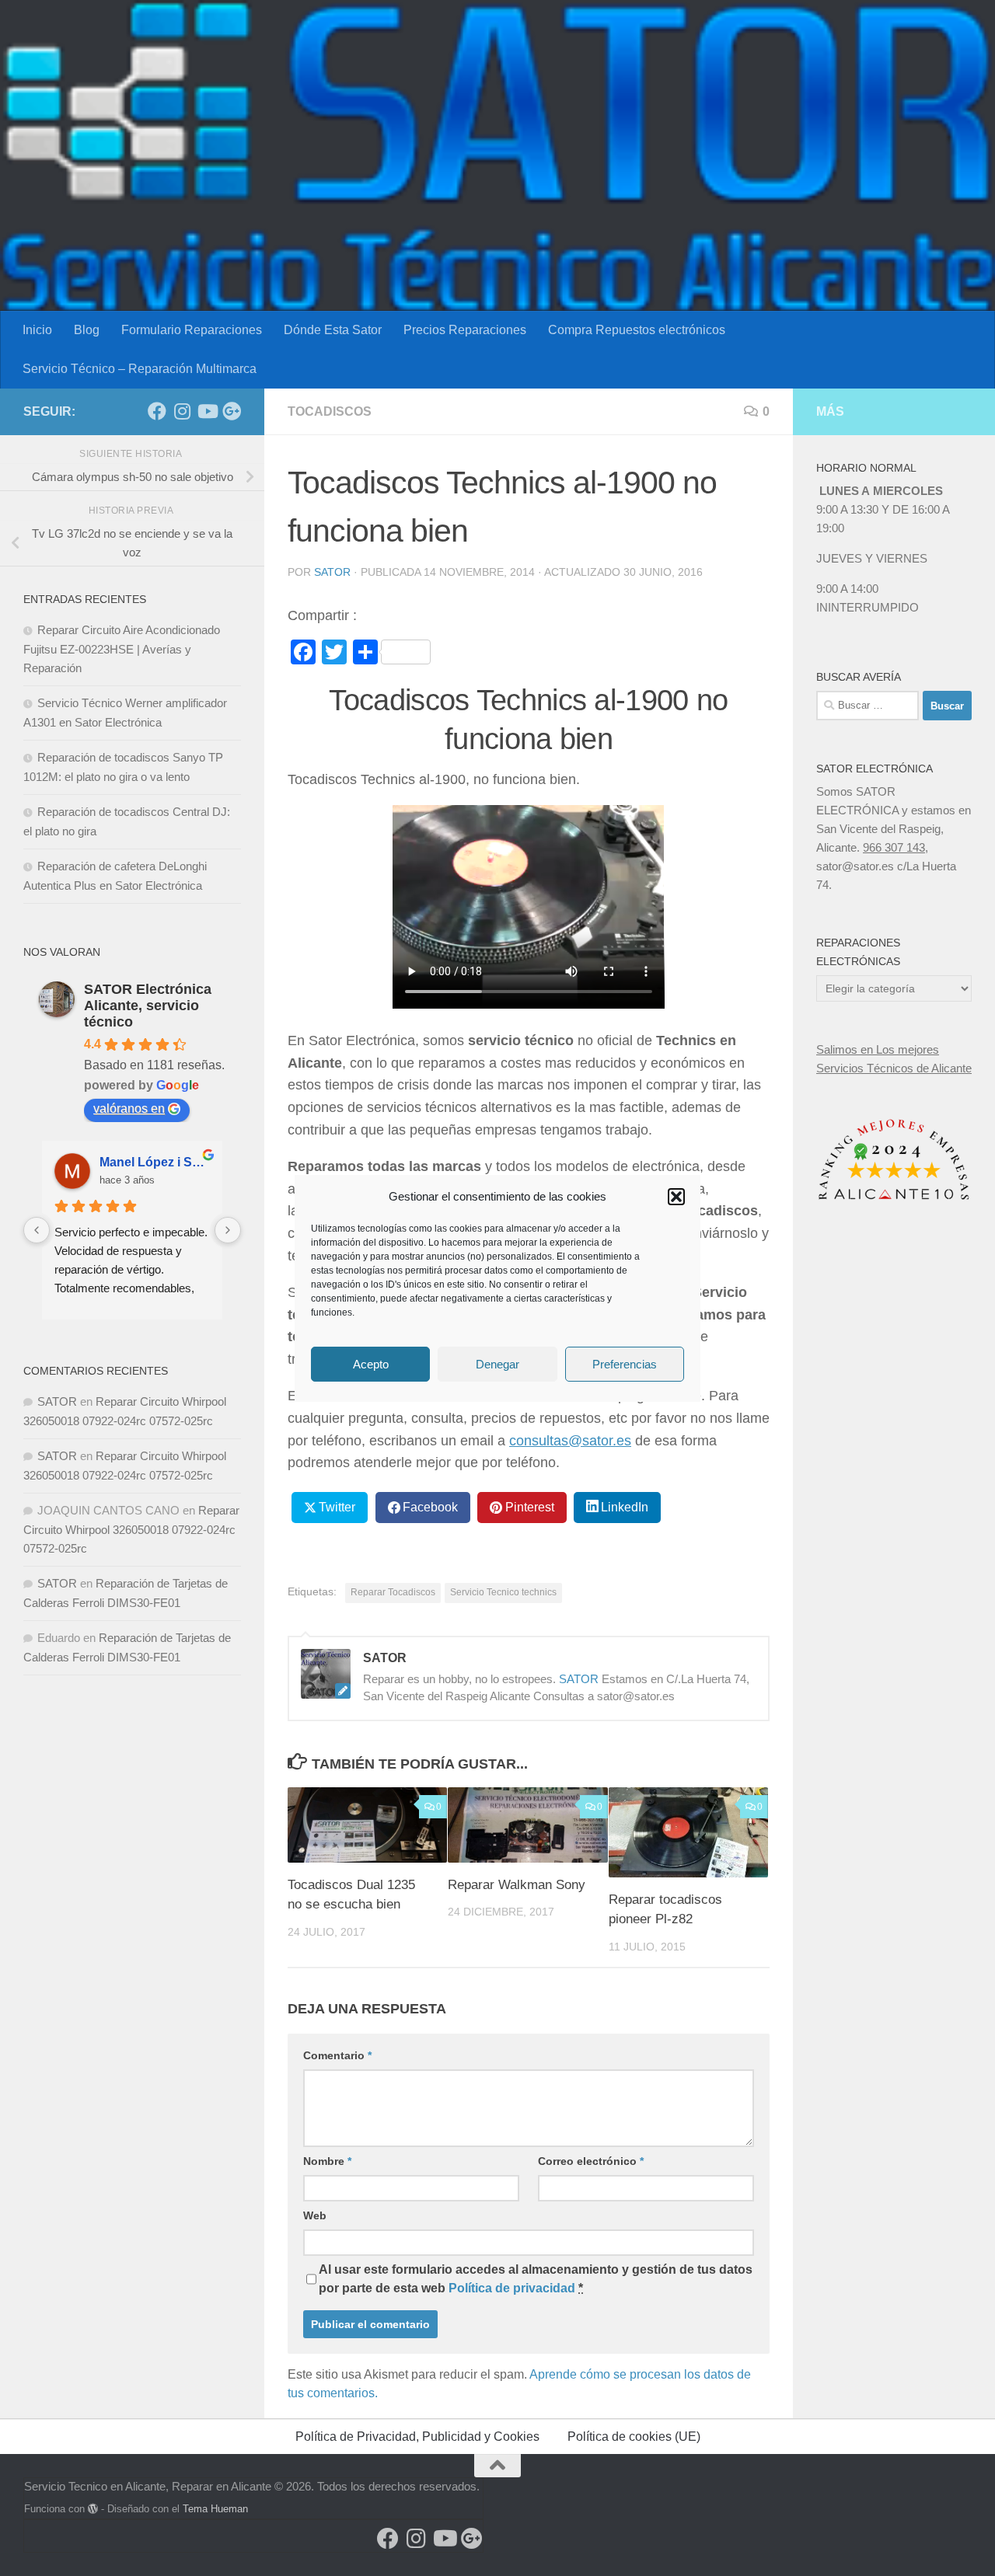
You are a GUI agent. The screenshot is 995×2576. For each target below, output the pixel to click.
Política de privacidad (512, 2288)
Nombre (327, 2161)
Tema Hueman (215, 2509)
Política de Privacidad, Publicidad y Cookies (417, 2437)
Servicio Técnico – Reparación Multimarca (140, 369)
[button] (676, 1197)
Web (315, 2215)
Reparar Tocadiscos (393, 1592)
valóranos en (129, 1108)
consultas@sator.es (570, 1441)
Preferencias (625, 1363)
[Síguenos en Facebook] (157, 411)
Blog (87, 330)
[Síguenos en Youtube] (207, 411)
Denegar (497, 1363)
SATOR (332, 572)
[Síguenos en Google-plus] (232, 411)
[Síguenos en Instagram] (182, 411)
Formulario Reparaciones (192, 330)
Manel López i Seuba (155, 1162)
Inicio (37, 330)
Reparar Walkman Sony (517, 1885)
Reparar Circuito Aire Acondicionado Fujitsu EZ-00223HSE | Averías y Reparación (122, 649)
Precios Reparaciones (465, 330)
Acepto (371, 1363)
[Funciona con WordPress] (93, 2509)
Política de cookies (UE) (634, 2437)
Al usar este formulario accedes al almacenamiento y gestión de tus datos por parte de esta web (536, 2279)
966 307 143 (894, 847)
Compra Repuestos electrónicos (637, 330)
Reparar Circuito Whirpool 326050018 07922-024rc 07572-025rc (131, 1529)
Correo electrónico (591, 2161)
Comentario (337, 2055)
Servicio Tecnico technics (503, 1592)
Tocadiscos (330, 411)
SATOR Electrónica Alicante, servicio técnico (148, 1006)
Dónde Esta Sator (333, 330)
